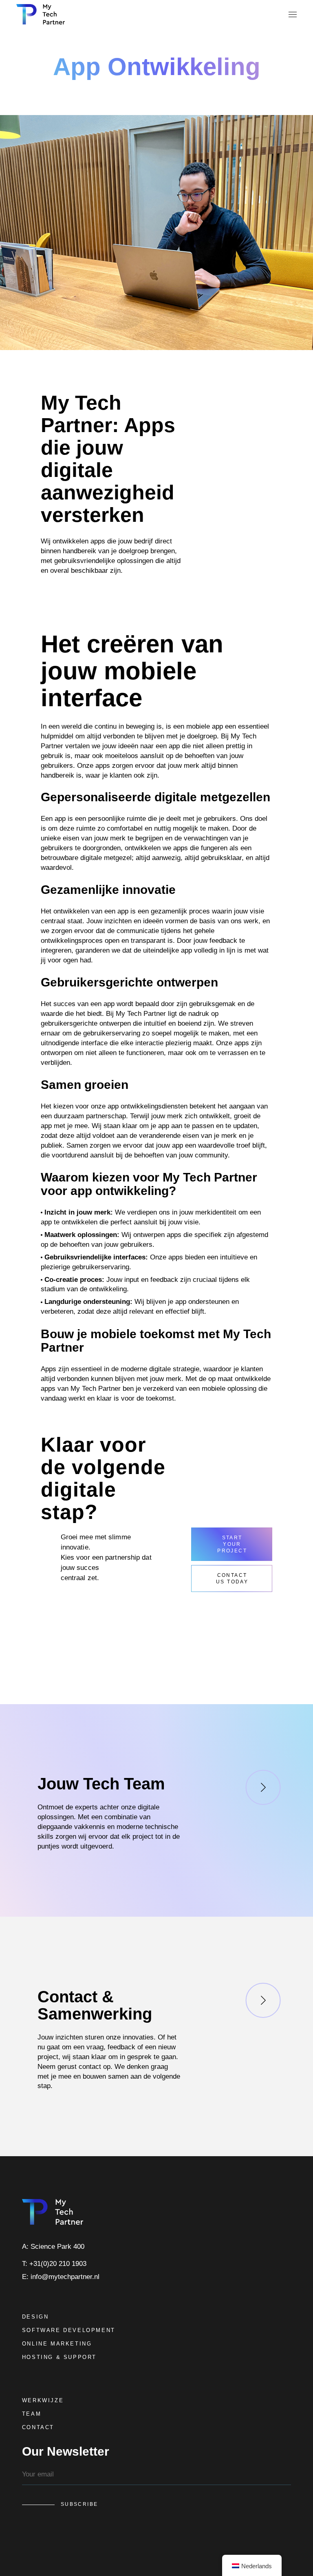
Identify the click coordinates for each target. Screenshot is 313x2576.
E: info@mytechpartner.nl (61, 2277)
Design (35, 2317)
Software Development (69, 2330)
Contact (38, 2427)
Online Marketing (57, 2344)
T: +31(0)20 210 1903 (54, 2264)
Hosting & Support (59, 2357)
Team (32, 2414)
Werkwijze (43, 2400)
